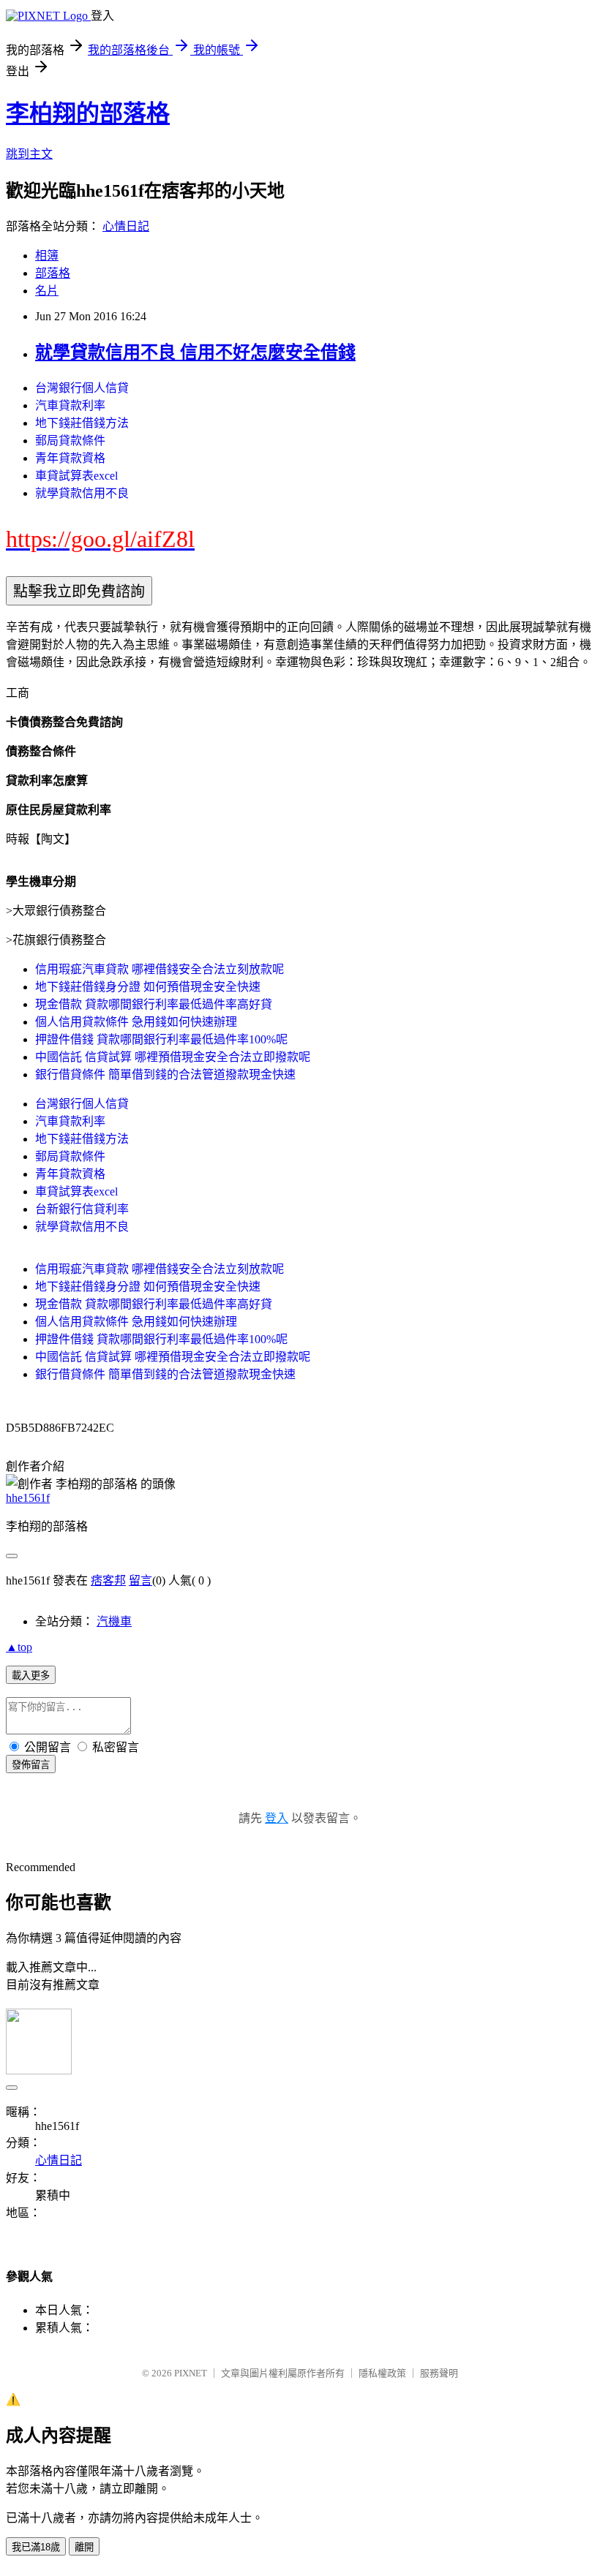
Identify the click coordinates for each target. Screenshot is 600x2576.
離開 (84, 2547)
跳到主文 (29, 154)
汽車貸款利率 (70, 405)
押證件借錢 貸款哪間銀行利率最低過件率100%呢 (161, 1039)
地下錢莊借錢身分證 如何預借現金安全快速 (148, 987)
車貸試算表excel (76, 476)
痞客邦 (108, 1580)
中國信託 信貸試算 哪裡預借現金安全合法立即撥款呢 (173, 1057)
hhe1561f (28, 1498)
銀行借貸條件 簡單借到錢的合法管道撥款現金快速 (165, 1074)
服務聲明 (439, 2373)
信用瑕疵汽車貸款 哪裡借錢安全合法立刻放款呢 (160, 969)
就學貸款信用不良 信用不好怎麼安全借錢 (195, 352)
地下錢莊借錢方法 (82, 423)
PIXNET (191, 2373)
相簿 (47, 256)
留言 (140, 1580)
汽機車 (114, 1621)
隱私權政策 (382, 2373)
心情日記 (126, 226)
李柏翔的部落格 (88, 113)
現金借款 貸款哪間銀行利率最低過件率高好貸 (154, 1004)
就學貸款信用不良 (82, 493)
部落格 (53, 273)
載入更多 (31, 1676)
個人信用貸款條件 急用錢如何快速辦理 (136, 1022)
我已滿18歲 (36, 2547)
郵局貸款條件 (70, 441)
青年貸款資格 (70, 458)
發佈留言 (31, 1765)
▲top (19, 1647)
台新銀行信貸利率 (82, 1209)
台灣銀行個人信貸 (82, 388)
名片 (47, 291)
